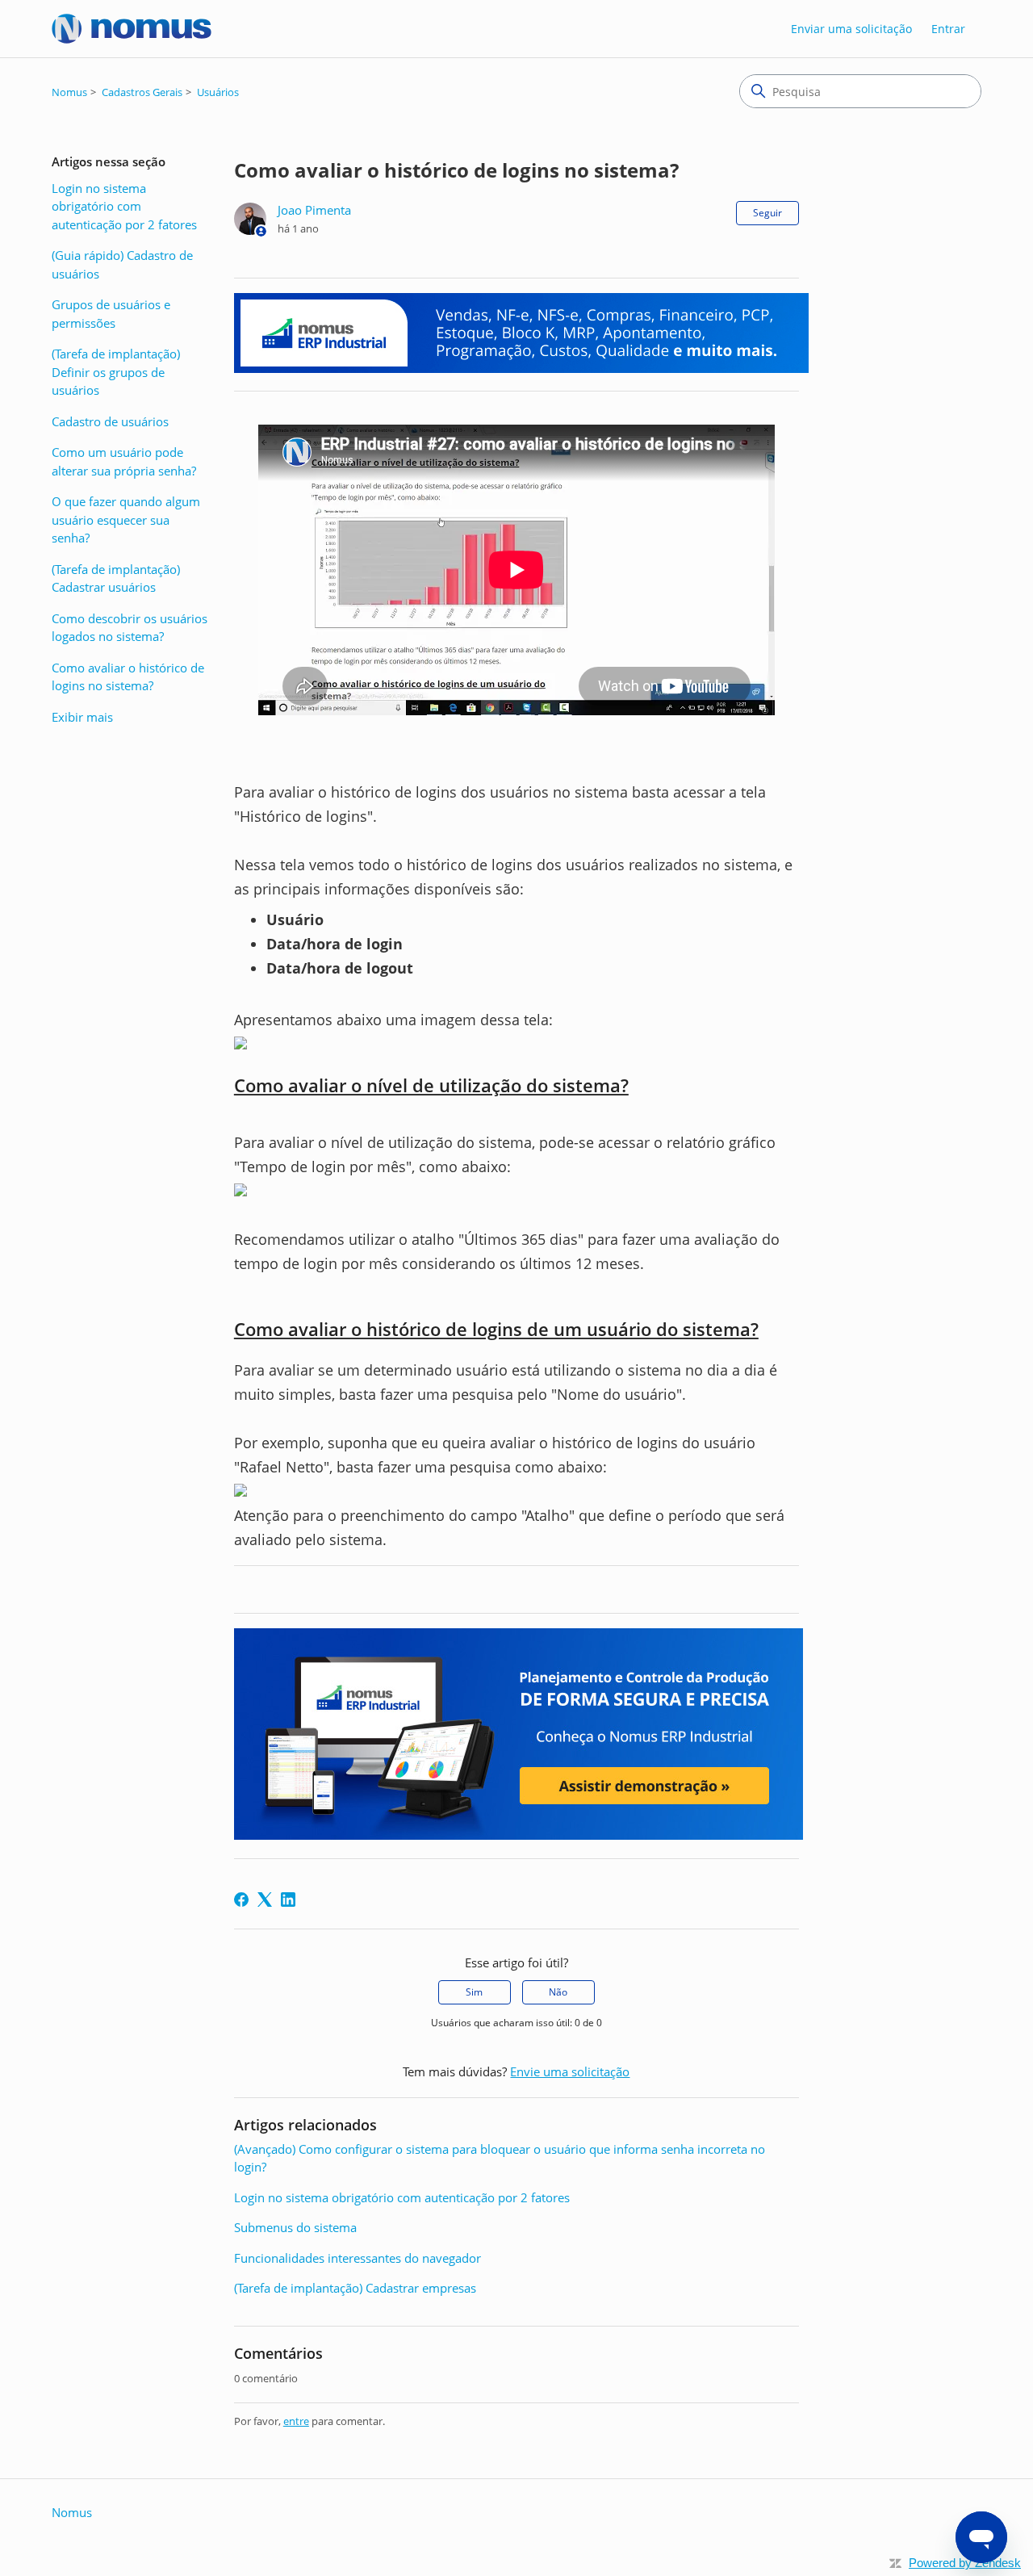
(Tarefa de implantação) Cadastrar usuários (116, 578)
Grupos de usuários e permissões (111, 314)
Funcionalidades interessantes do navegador (358, 2258)
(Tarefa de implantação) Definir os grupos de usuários (116, 372)
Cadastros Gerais (142, 92)
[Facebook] (241, 1900)
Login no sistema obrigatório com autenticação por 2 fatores (124, 206)
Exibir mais (82, 717)
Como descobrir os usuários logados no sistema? (130, 628)
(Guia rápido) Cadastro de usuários (122, 264)
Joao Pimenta (314, 210)
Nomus (69, 92)
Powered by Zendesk (965, 2563)
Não (558, 1992)
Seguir (767, 213)
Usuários (218, 92)
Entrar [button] (948, 29)
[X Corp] (265, 1900)
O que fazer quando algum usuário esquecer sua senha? (126, 519)
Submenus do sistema (295, 2227)
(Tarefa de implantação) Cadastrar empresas (355, 2288)
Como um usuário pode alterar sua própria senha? (124, 461)
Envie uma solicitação (570, 2071)
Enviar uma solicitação (851, 29)
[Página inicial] (132, 29)
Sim (474, 1992)
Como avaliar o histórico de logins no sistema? (128, 677)
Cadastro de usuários (110, 421)
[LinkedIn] (288, 1900)
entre (296, 2421)
